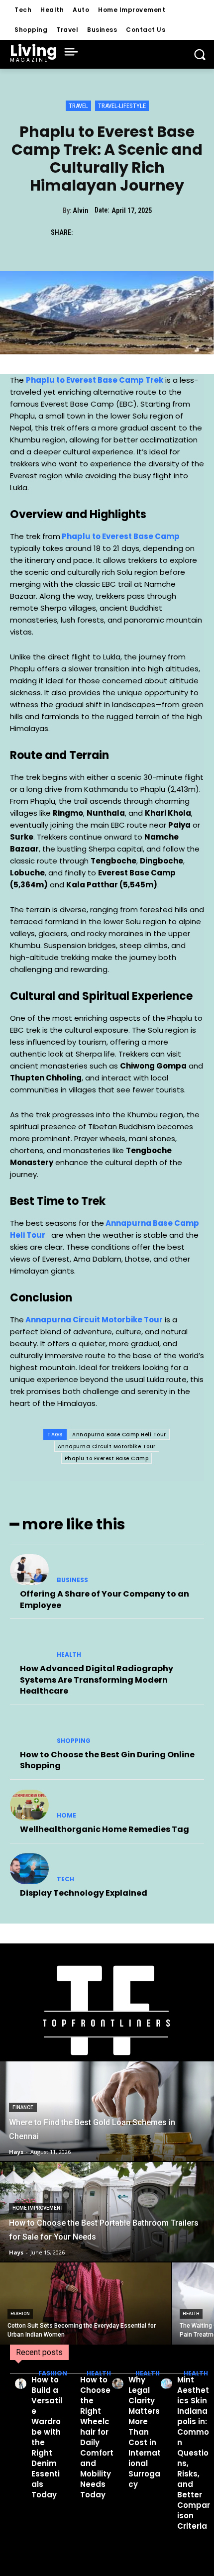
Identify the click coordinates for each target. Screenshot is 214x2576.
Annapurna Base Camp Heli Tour (119, 1435)
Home (66, 1816)
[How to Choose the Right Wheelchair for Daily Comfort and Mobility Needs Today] (69, 2384)
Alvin (80, 211)
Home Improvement (38, 2208)
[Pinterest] (131, 232)
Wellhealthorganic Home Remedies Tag (105, 1829)
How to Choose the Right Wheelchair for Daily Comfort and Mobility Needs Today (97, 2437)
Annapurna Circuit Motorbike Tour (107, 1447)
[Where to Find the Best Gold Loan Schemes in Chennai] (107, 2111)
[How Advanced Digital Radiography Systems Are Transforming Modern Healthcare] (29, 1644)
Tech (65, 1879)
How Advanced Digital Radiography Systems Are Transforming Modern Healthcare (97, 1680)
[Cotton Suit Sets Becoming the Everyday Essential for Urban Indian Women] (86, 2304)
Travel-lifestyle (122, 106)
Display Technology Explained (84, 1893)
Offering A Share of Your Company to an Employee (105, 1599)
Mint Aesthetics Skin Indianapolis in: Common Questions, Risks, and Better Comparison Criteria (194, 2453)
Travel (78, 106)
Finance (23, 2107)
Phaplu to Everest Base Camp (107, 1458)
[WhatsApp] (154, 232)
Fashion (20, 2314)
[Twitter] (108, 232)
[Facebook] (85, 232)
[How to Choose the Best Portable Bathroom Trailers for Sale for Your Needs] (107, 2212)
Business (72, 1580)
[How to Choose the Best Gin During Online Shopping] (29, 1730)
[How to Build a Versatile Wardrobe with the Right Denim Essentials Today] (21, 2384)
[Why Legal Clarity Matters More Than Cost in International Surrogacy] (118, 2384)
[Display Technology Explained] (29, 1869)
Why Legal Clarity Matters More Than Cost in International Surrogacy (145, 2432)
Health (69, 1655)
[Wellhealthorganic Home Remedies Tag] (29, 1805)
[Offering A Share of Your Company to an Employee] (29, 1570)
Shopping (74, 1741)
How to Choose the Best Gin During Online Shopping (107, 1760)
